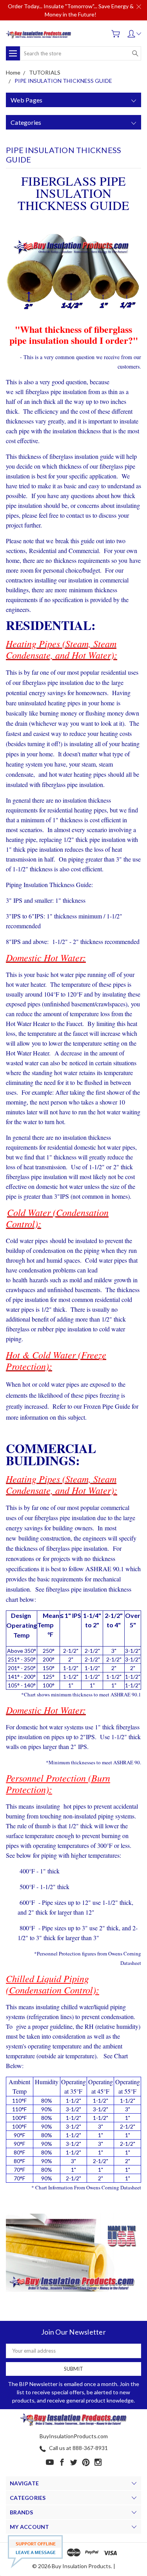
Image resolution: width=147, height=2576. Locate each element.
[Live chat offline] (35, 2552)
